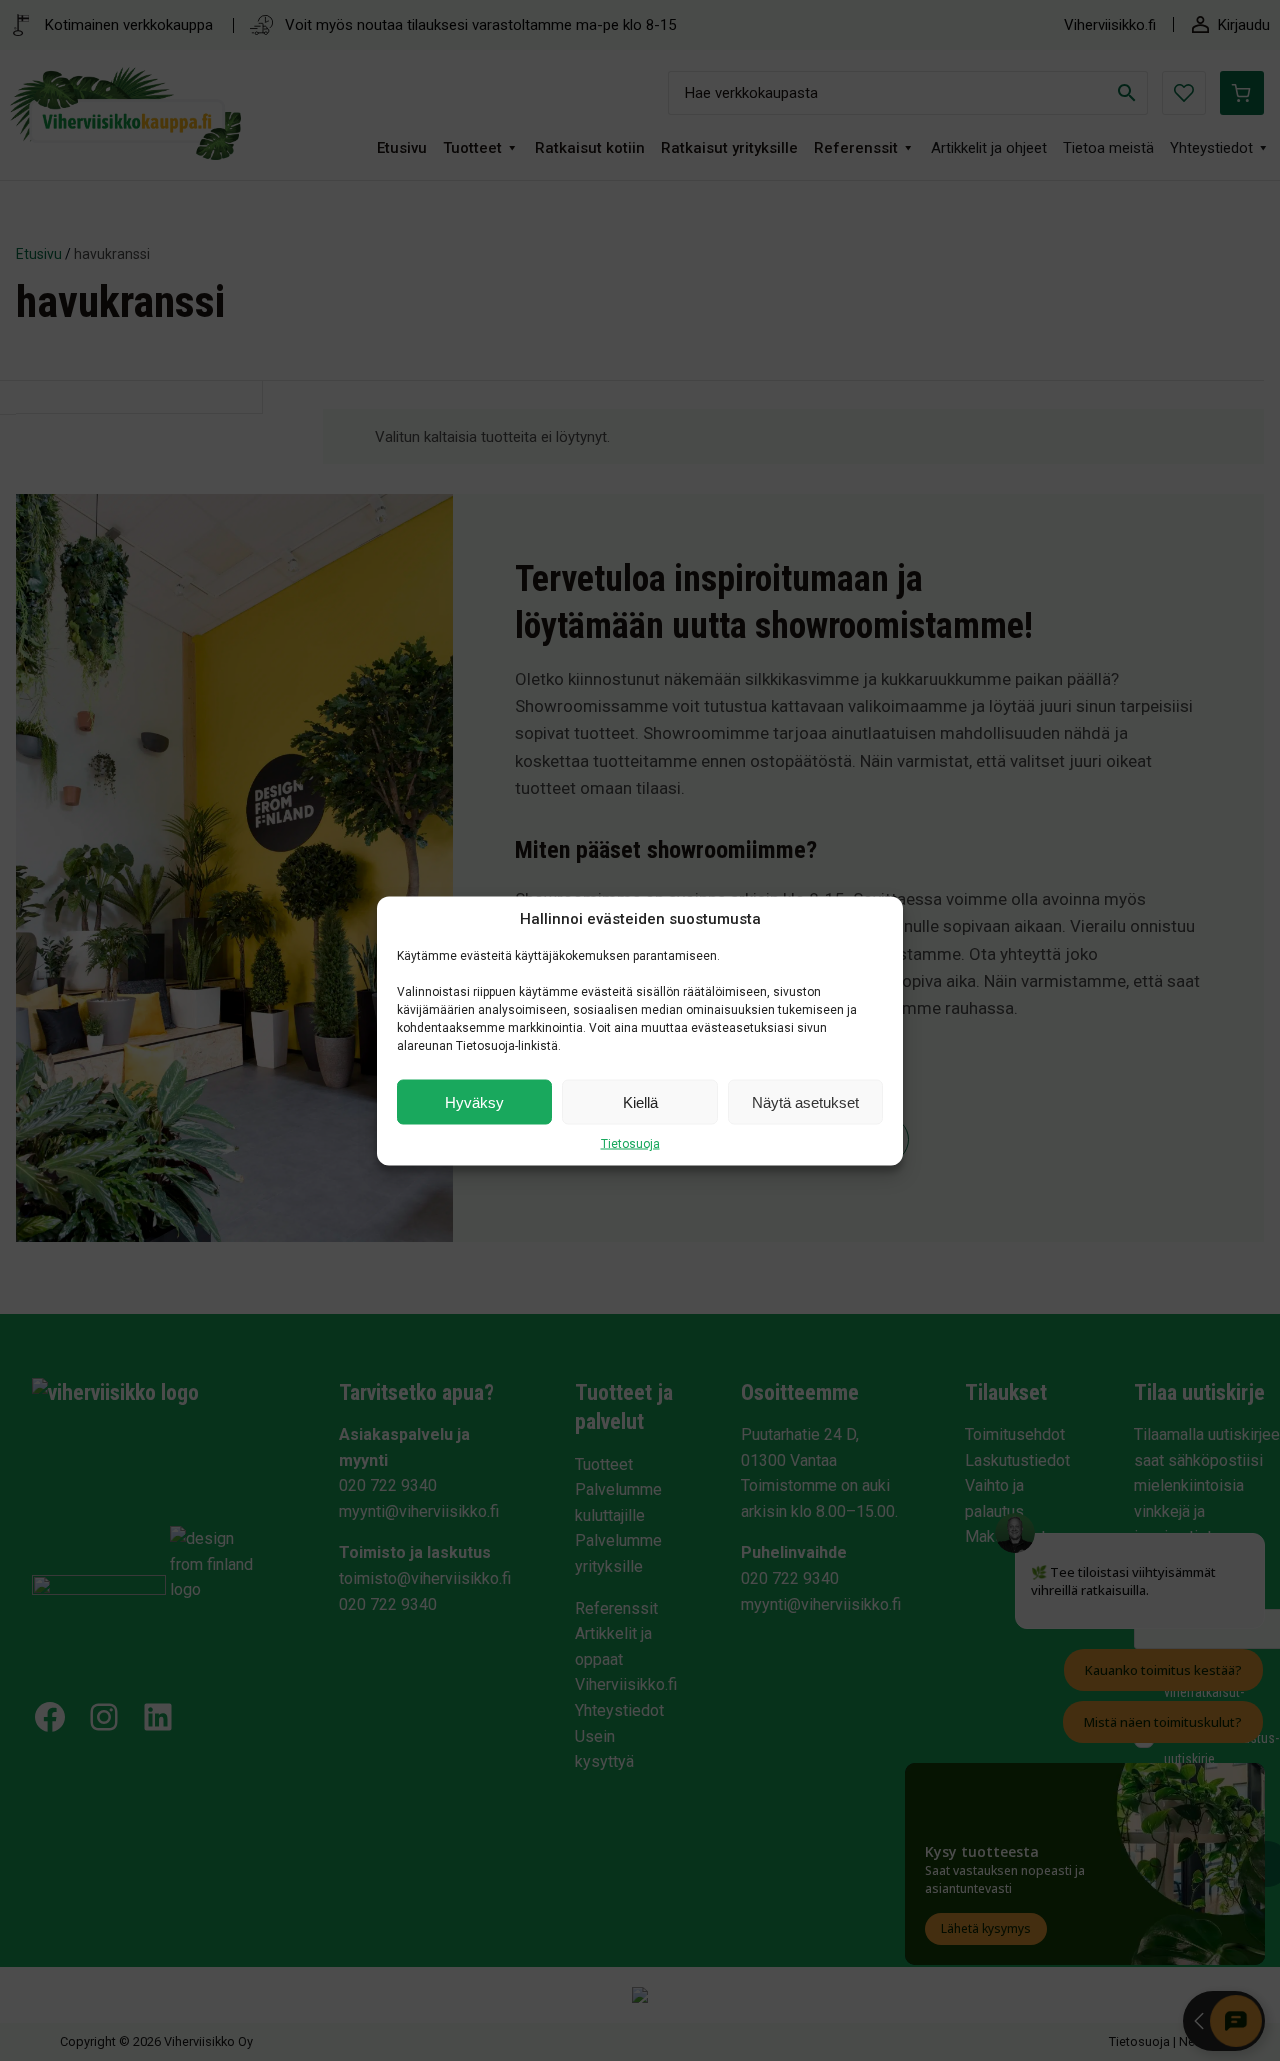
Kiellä (640, 1101)
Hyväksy (474, 1101)
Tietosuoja (630, 1143)
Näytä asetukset (805, 1101)
